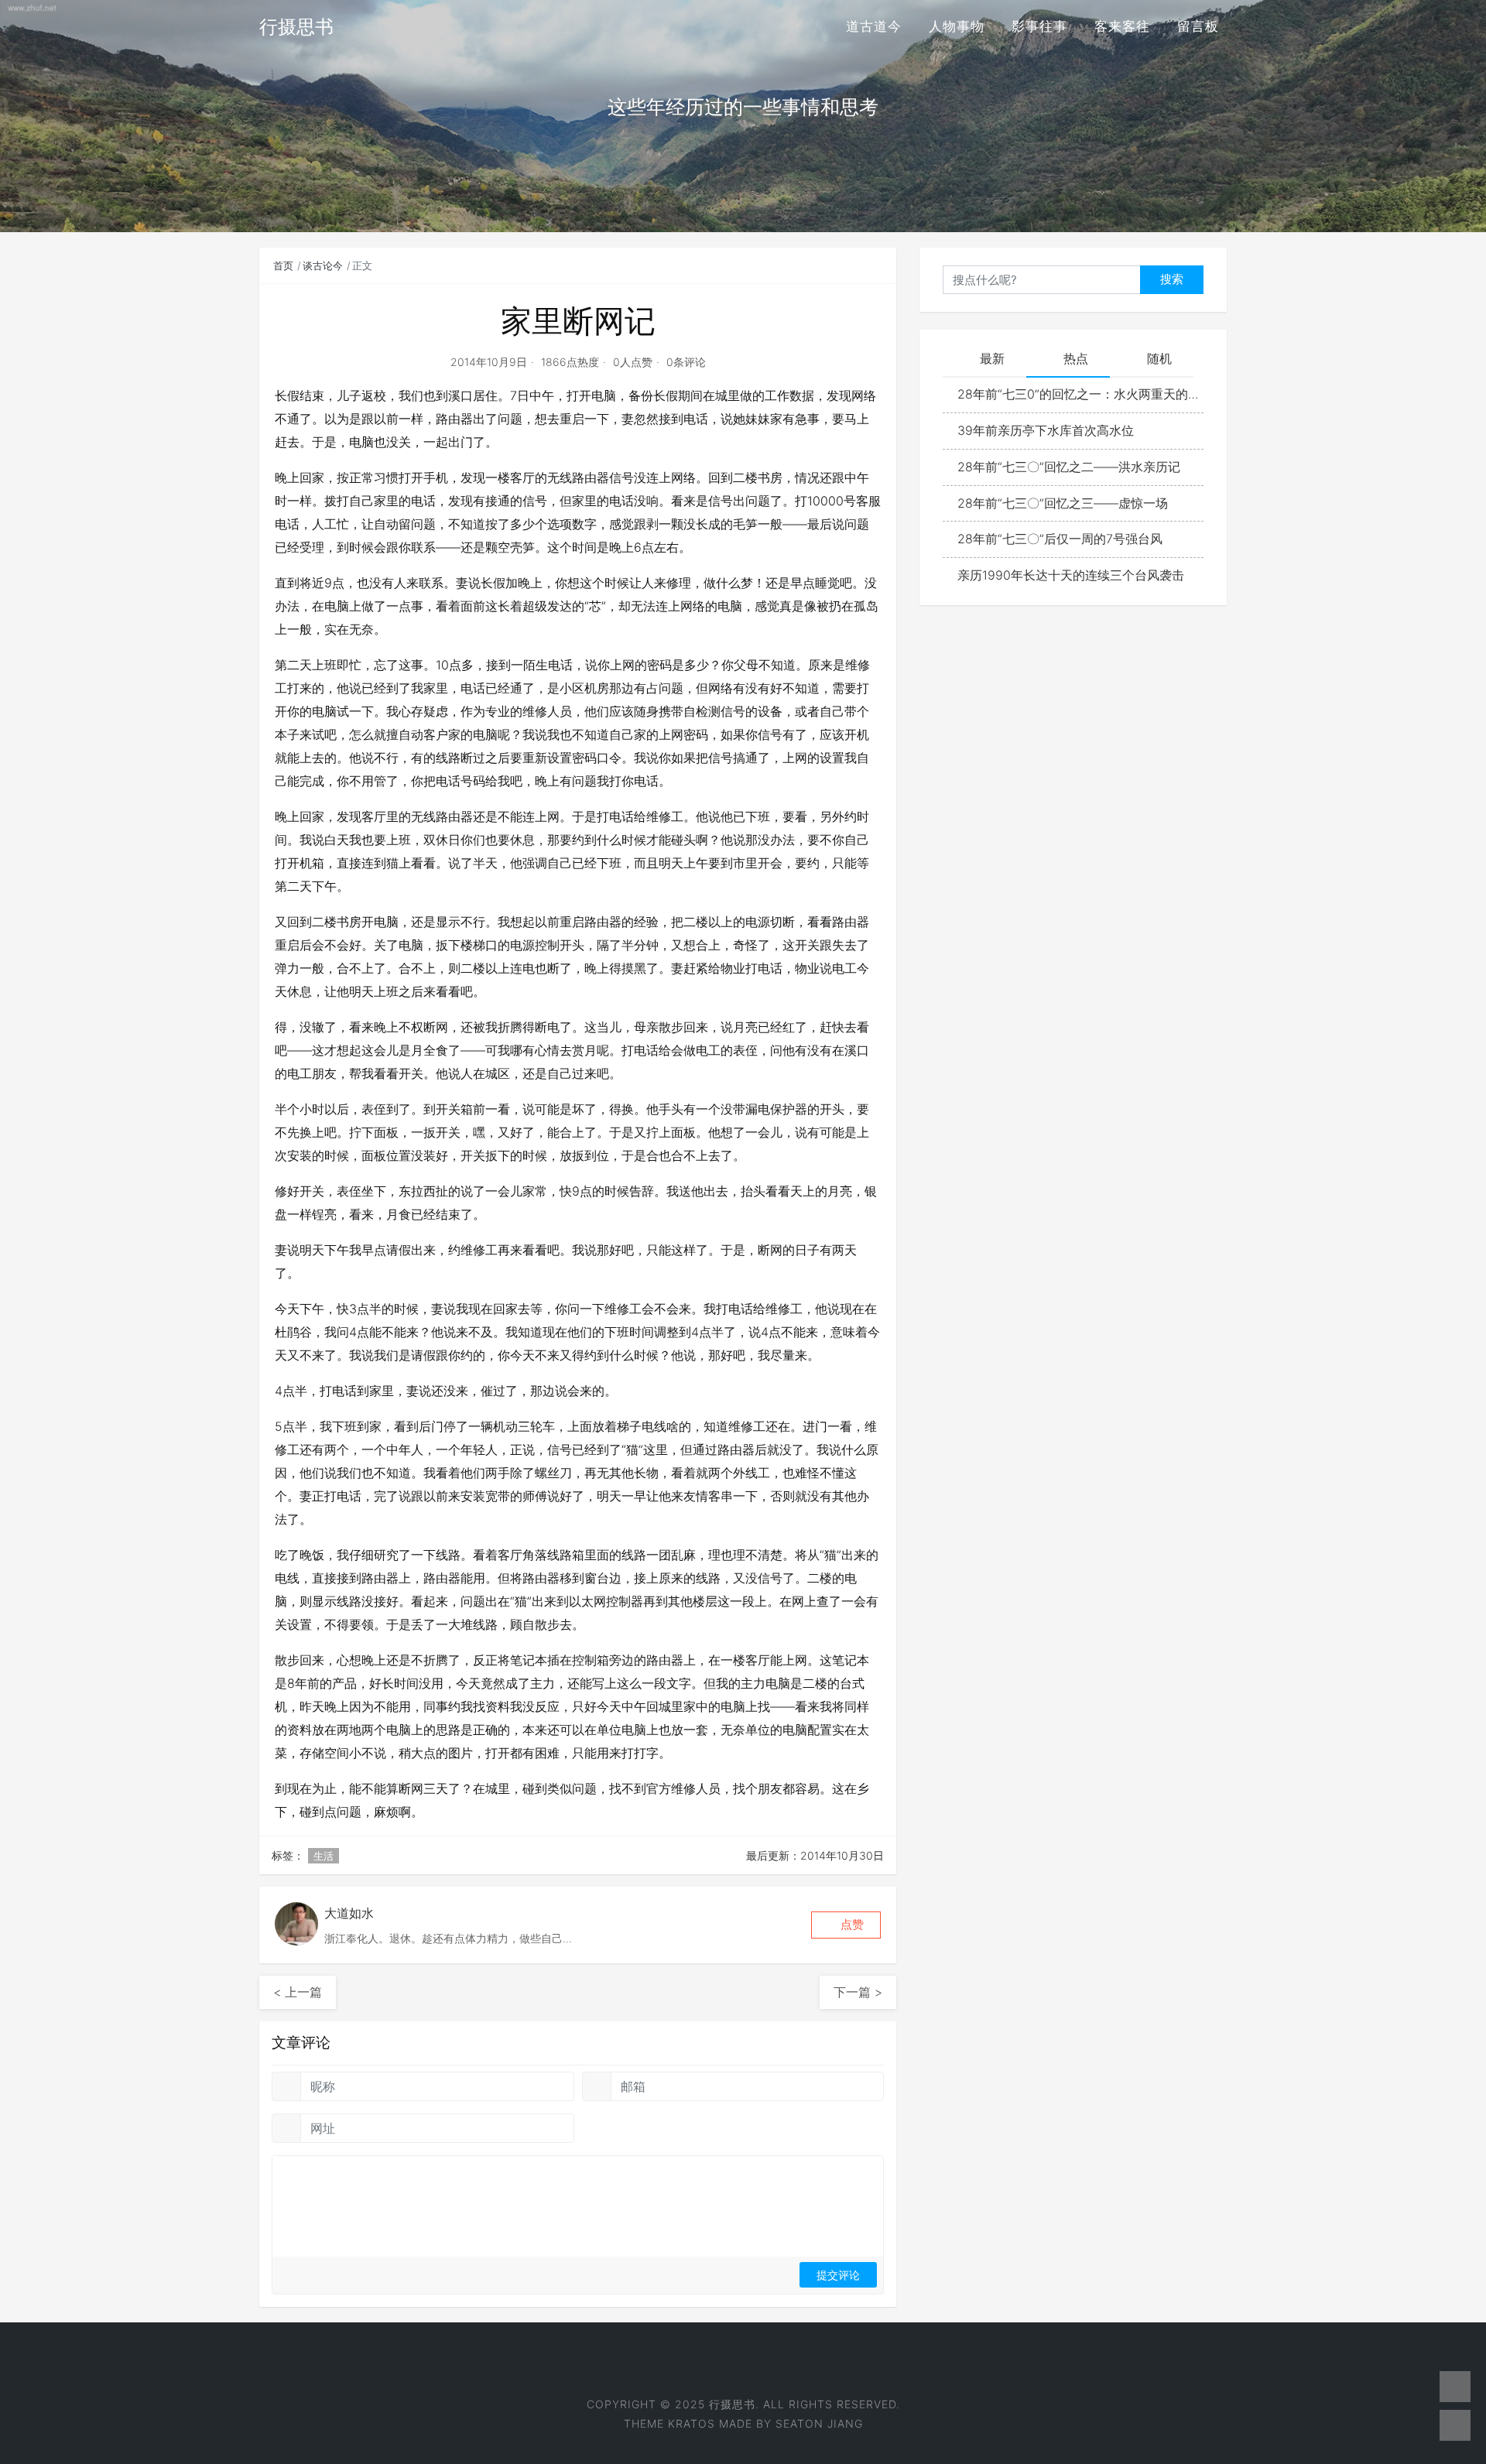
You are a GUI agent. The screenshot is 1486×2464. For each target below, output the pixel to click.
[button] (846, 1925)
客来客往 (1122, 26)
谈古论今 (323, 265)
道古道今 (874, 26)
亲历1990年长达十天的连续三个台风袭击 (1071, 575)
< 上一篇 (298, 1992)
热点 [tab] (1076, 358)
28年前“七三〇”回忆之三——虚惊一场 (1063, 503)
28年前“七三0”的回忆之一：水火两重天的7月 (1080, 394)
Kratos (692, 2423)
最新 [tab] (992, 358)
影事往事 (1039, 26)
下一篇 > (858, 1992)
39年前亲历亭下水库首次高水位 (1046, 430)
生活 (324, 1856)
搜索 (1172, 279)
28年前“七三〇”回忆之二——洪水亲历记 (1069, 467)
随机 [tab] (1159, 358)
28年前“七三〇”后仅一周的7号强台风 (1060, 539)
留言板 (1198, 26)
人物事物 (957, 26)
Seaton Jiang (819, 2423)
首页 (283, 265)
